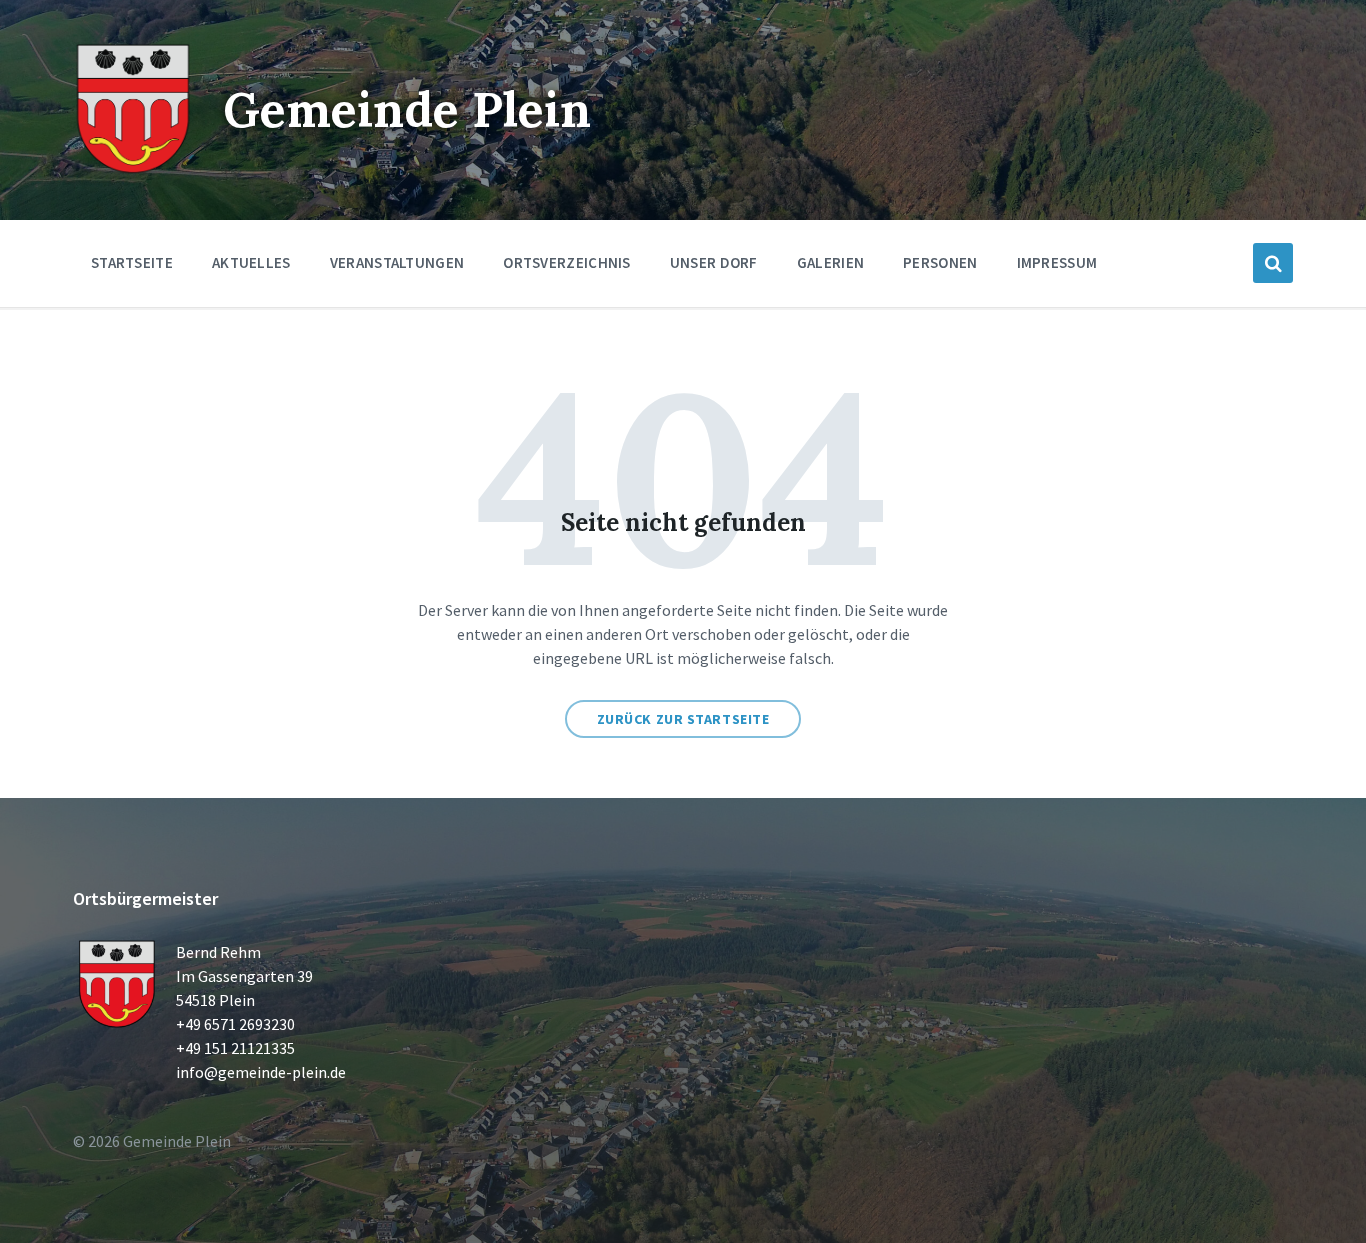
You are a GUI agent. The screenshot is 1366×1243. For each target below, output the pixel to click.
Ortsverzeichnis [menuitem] (567, 262)
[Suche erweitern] (1273, 263)
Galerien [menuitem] (830, 262)
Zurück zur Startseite (683, 719)
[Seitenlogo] (133, 170)
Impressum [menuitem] (1057, 262)
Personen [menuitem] (940, 262)
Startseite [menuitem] (132, 262)
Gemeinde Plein (407, 109)
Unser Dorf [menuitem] (714, 262)
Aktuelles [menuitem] (251, 262)
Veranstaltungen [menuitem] (397, 262)
